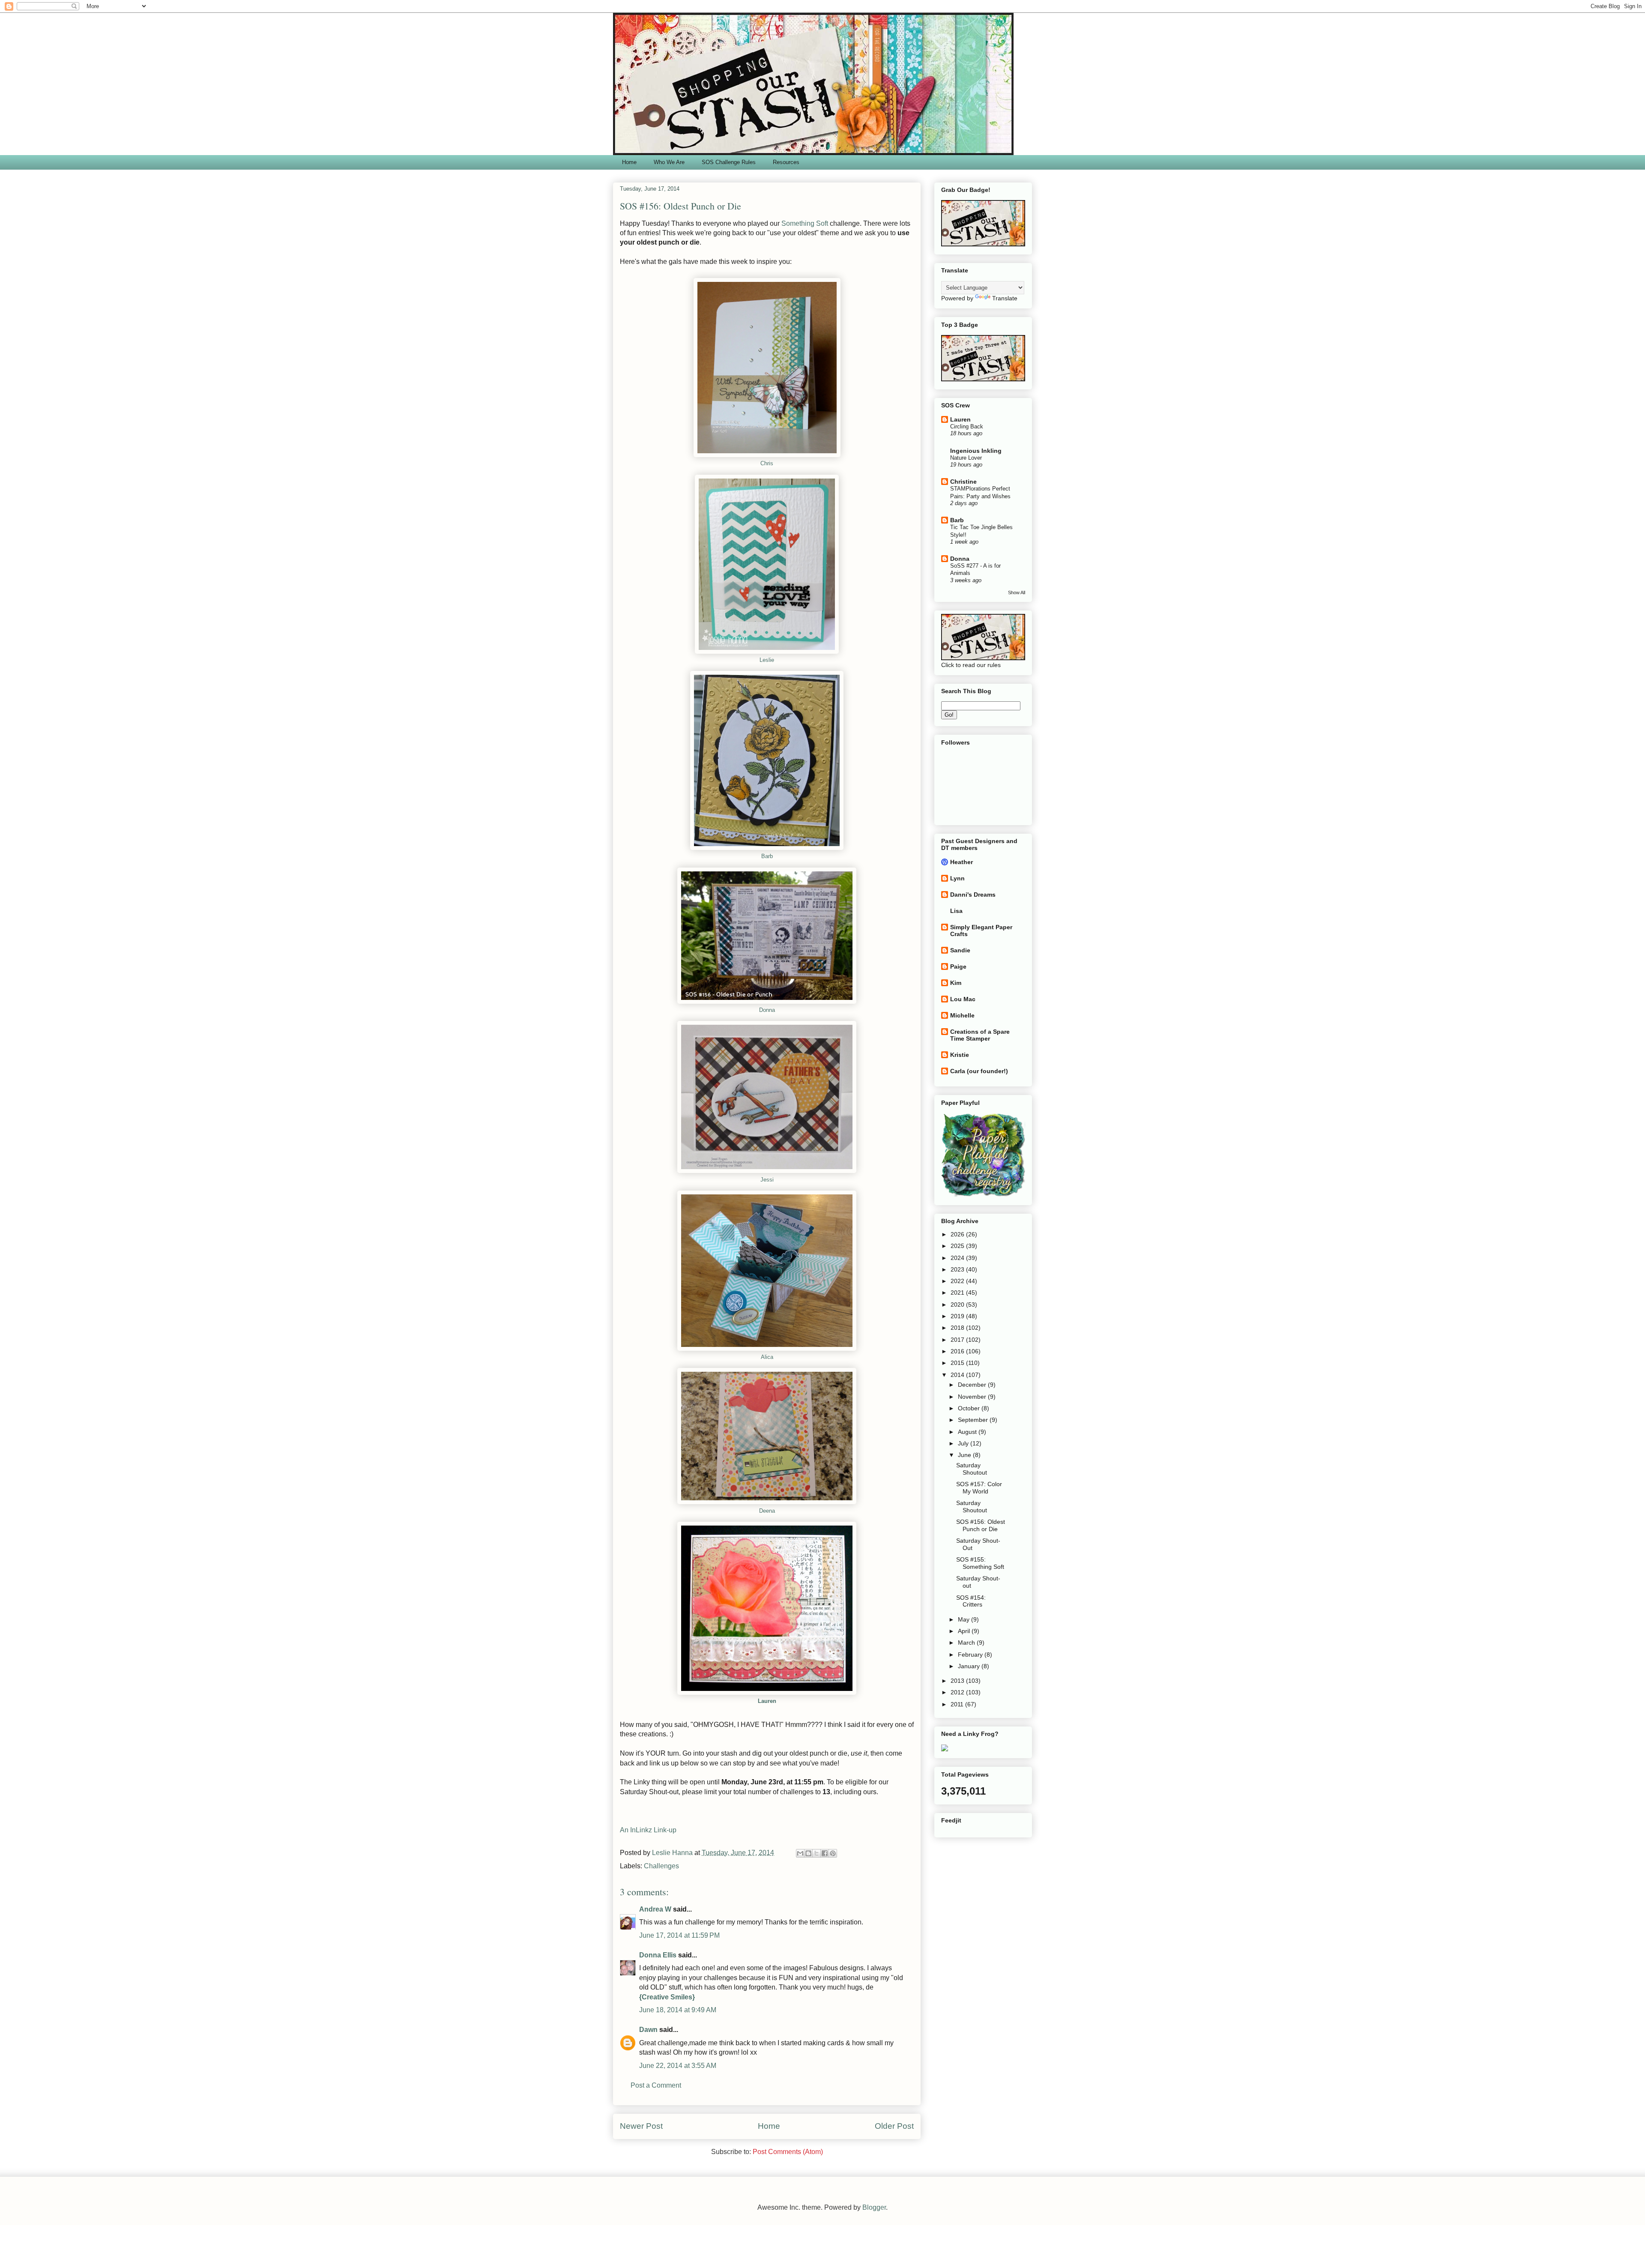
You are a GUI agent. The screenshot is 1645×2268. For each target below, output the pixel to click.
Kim (956, 983)
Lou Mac (963, 999)
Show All (1017, 592)
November (973, 1397)
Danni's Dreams (973, 895)
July (964, 1443)
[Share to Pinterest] (833, 1853)
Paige (958, 966)
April (965, 1631)
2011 (958, 1704)
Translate (1005, 298)
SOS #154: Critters (971, 1601)
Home (629, 162)
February (971, 1655)
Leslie (767, 660)
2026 (958, 1234)
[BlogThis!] (808, 1853)
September (974, 1420)
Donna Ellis (658, 1955)
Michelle (962, 1015)
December (973, 1385)
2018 (958, 1328)
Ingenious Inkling (976, 451)
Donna (767, 1010)
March (967, 1643)
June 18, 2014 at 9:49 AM (678, 2010)
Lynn (957, 878)
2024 (958, 1258)
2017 (958, 1340)
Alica (767, 1357)
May (965, 1619)
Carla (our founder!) (979, 1071)
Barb (767, 856)
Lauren (767, 1701)
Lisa (956, 911)
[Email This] (800, 1853)
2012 (958, 1692)
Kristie (960, 1055)
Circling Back (967, 426)
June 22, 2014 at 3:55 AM (678, 2066)
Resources (786, 162)
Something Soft (805, 223)
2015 (958, 1363)
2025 (958, 1246)
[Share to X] (817, 1853)
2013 (958, 1681)
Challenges (661, 1866)
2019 (958, 1316)
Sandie (960, 950)
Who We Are (669, 162)
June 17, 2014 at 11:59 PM (679, 1935)
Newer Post (641, 2126)
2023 (958, 1269)
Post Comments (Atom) (788, 2152)
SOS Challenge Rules (729, 162)
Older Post (894, 2126)
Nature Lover (966, 458)
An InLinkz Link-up (648, 1830)
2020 (958, 1305)
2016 (958, 1351)
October (970, 1408)
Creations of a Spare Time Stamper (980, 1035)
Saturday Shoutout (972, 1469)
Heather (962, 862)
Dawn (648, 2030)
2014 (958, 1375)
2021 (958, 1293)
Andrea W (655, 1909)
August (968, 1432)
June (965, 1455)
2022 (958, 1281)
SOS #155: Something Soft (980, 1563)
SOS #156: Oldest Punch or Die (981, 1525)
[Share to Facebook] (825, 1853)
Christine (963, 482)
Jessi (767, 1180)
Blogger (874, 2207)
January (970, 1666)
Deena (767, 1511)
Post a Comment (656, 2085)
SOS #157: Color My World (979, 1488)
